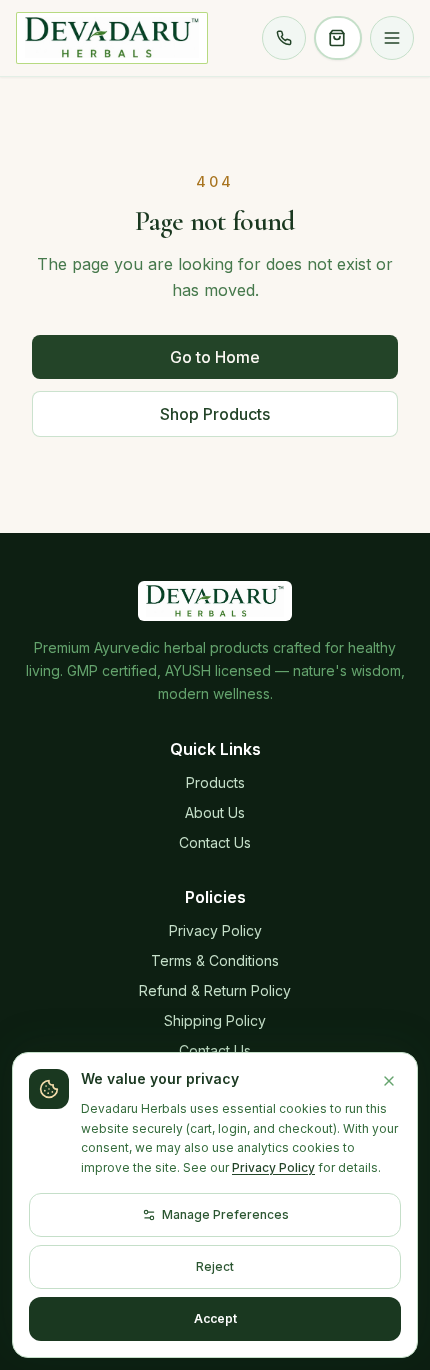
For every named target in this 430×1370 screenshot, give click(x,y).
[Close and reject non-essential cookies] (389, 1081)
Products (215, 782)
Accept (215, 1318)
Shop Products (215, 414)
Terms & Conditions (215, 960)
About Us (215, 812)
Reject (215, 1266)
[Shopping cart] (338, 38)
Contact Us (215, 842)
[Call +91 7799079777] (284, 38)
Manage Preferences (225, 1214)
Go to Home (215, 357)
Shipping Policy (215, 1020)
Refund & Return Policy (215, 990)
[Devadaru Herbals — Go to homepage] (112, 38)
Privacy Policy (215, 930)
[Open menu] (392, 38)
